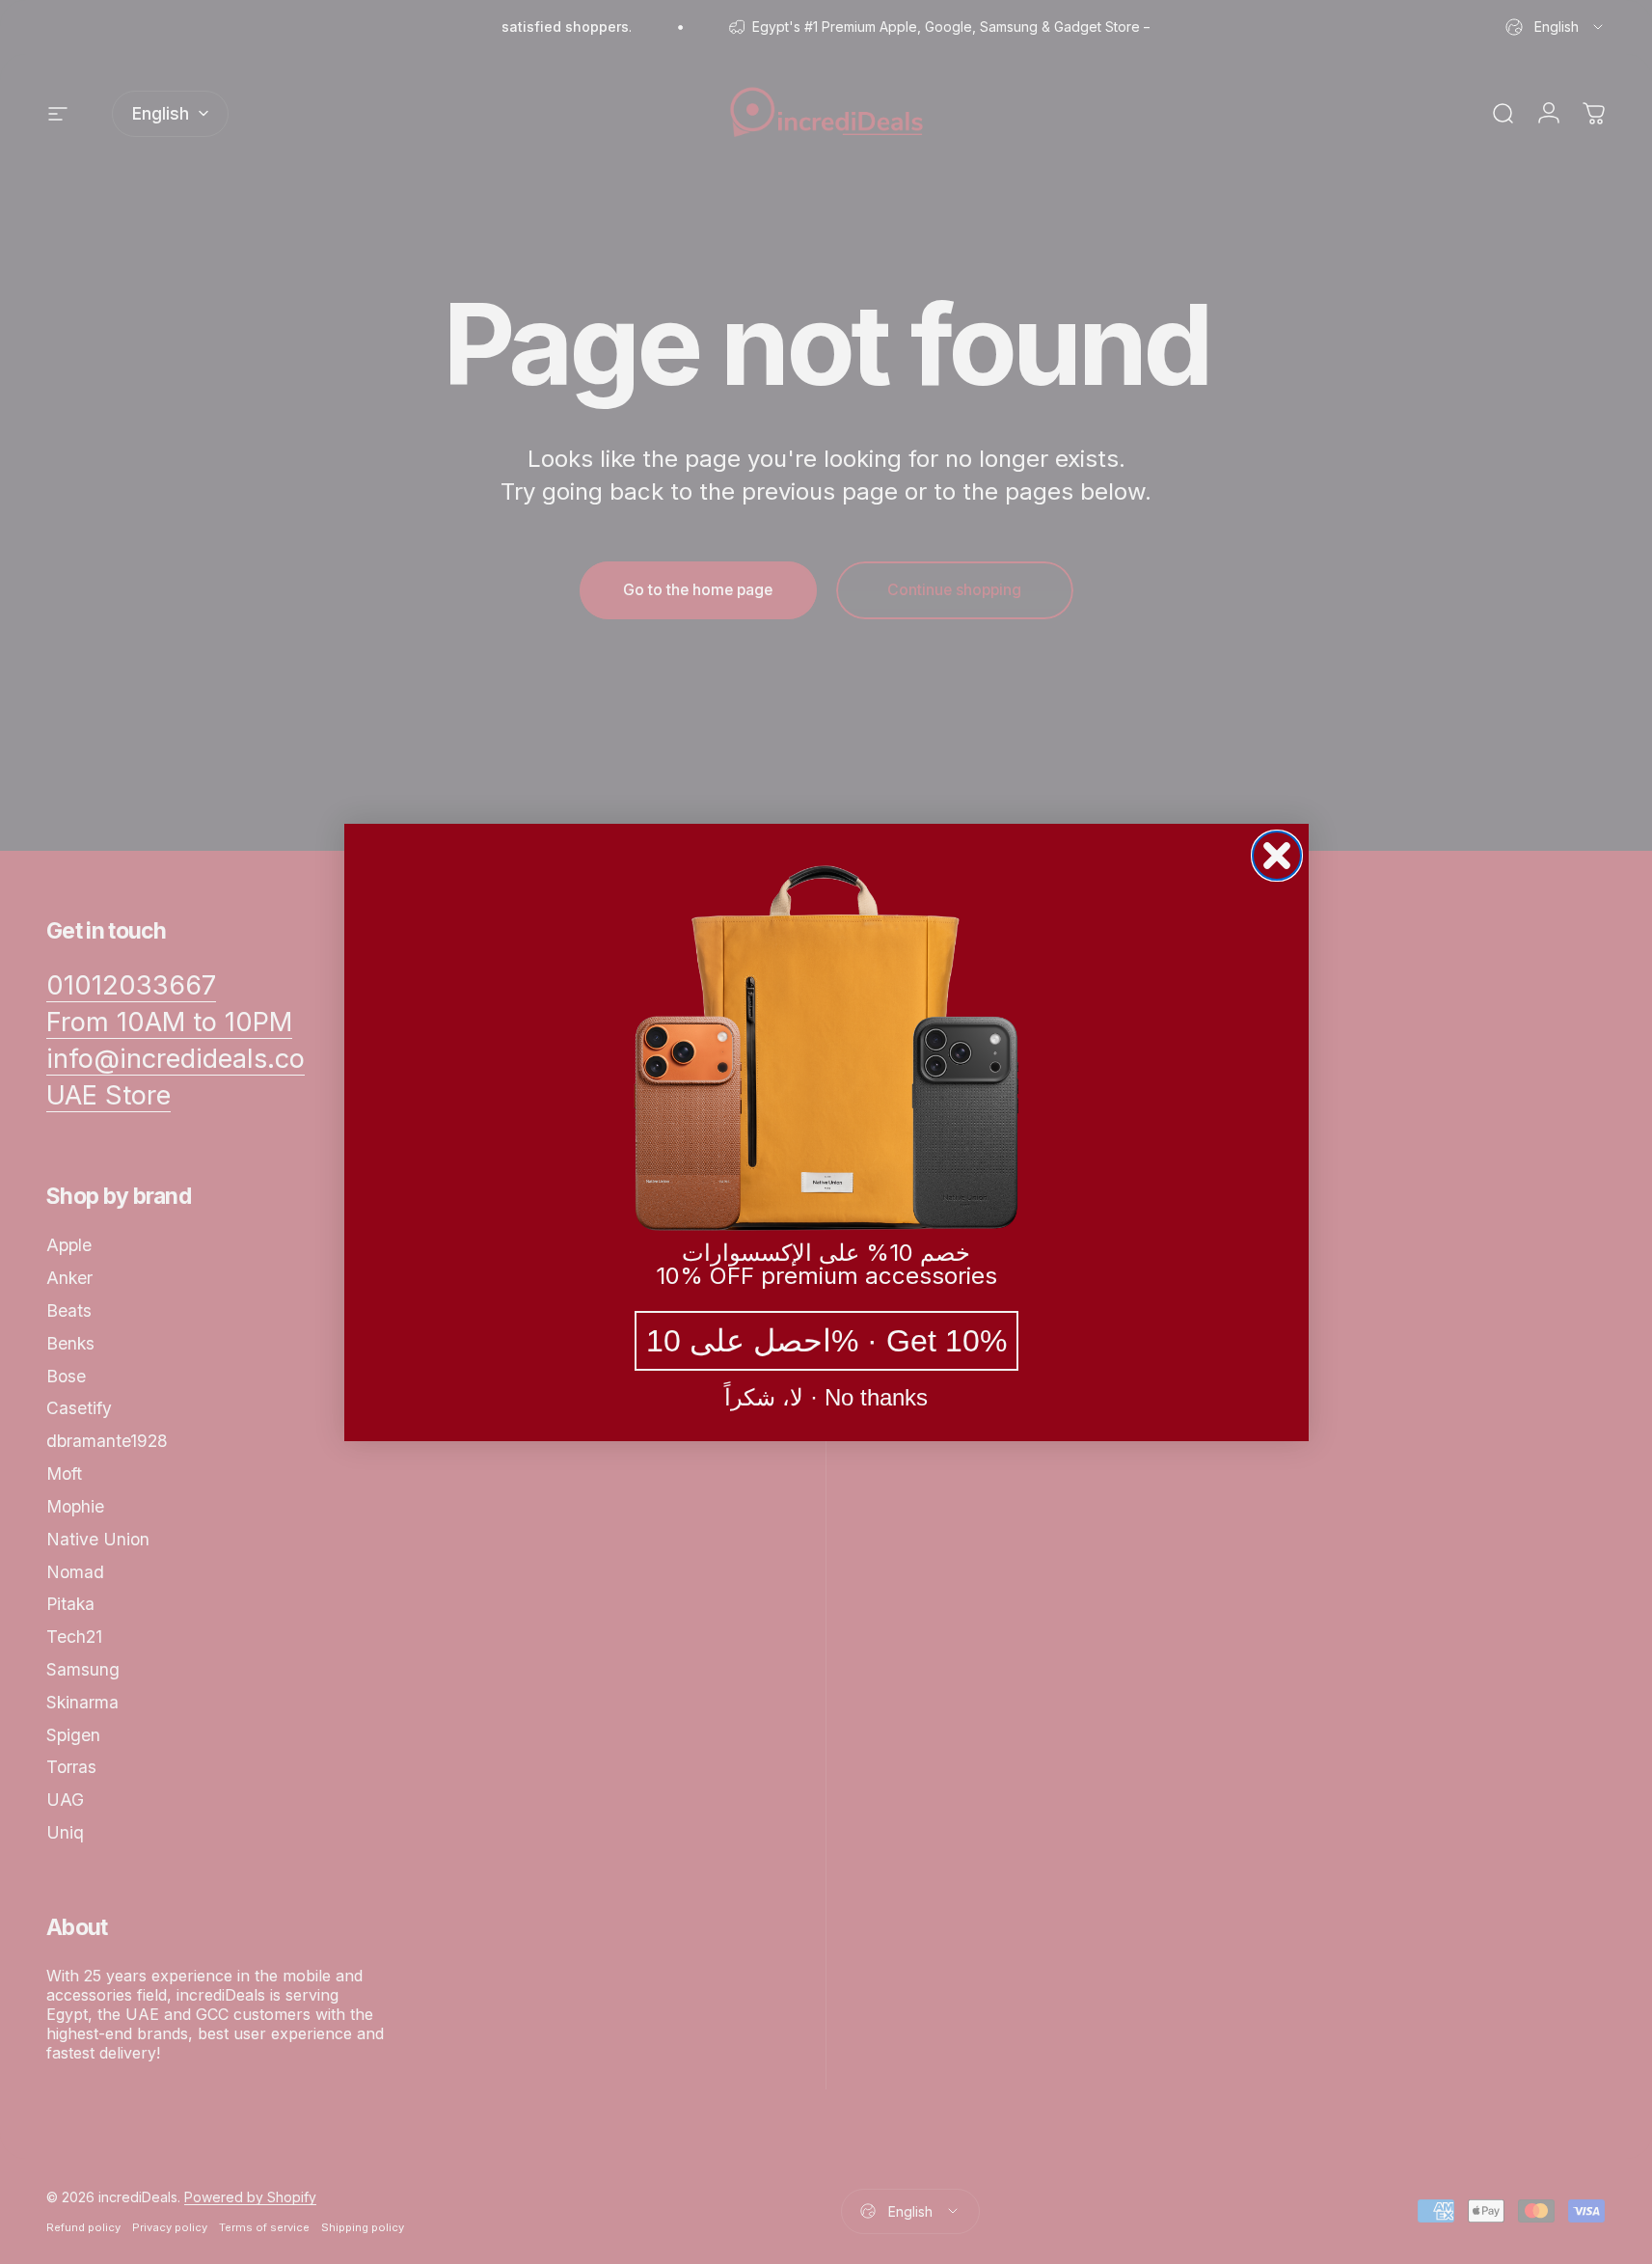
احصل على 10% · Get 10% (826, 1341)
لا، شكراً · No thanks (826, 1398)
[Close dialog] (1277, 856)
